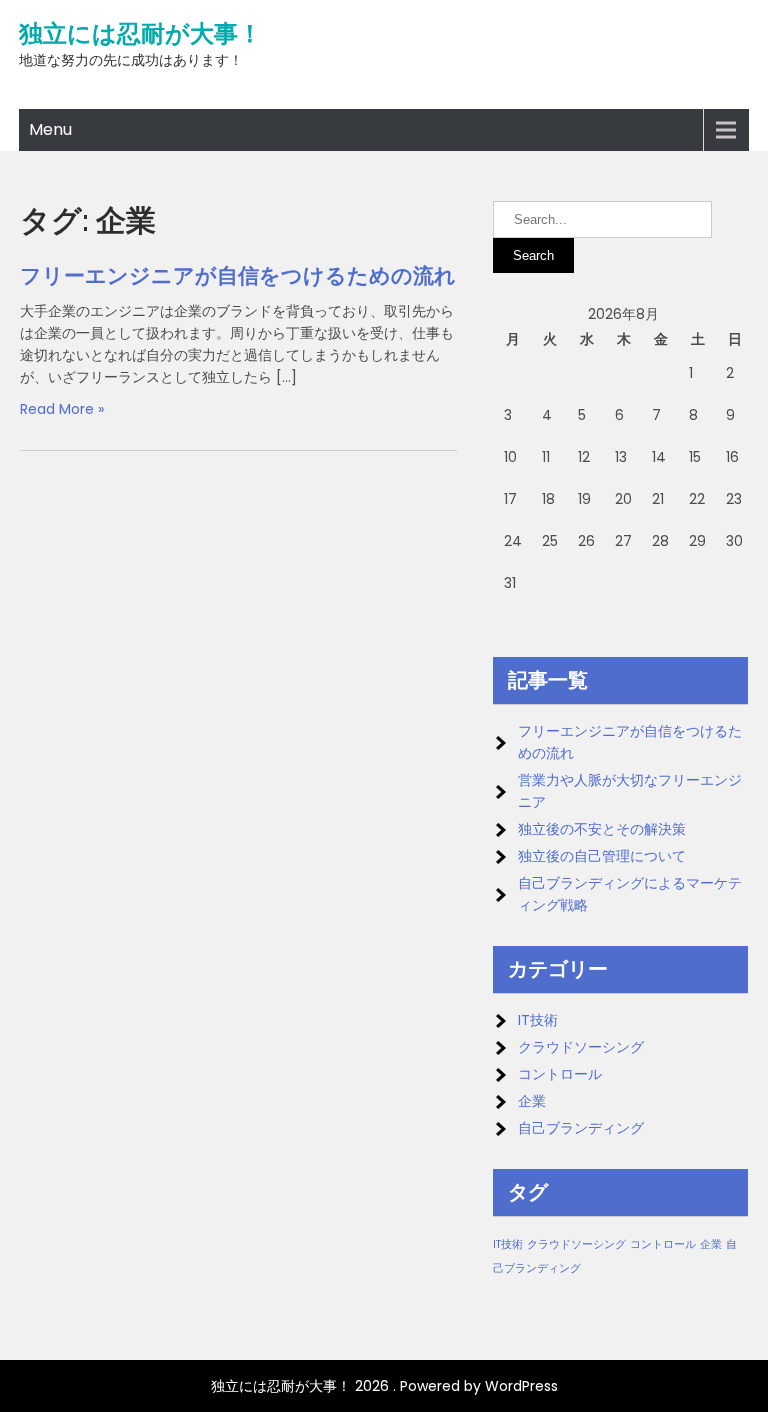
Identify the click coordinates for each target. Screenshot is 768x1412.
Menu (50, 129)
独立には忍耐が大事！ (140, 34)
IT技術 (538, 1020)
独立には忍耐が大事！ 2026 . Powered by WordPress (384, 1386)
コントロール (560, 1074)
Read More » (62, 409)
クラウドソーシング (581, 1047)
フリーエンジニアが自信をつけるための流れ (238, 275)
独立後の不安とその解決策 (602, 829)
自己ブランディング (581, 1128)
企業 (532, 1101)
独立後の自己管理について (602, 856)
